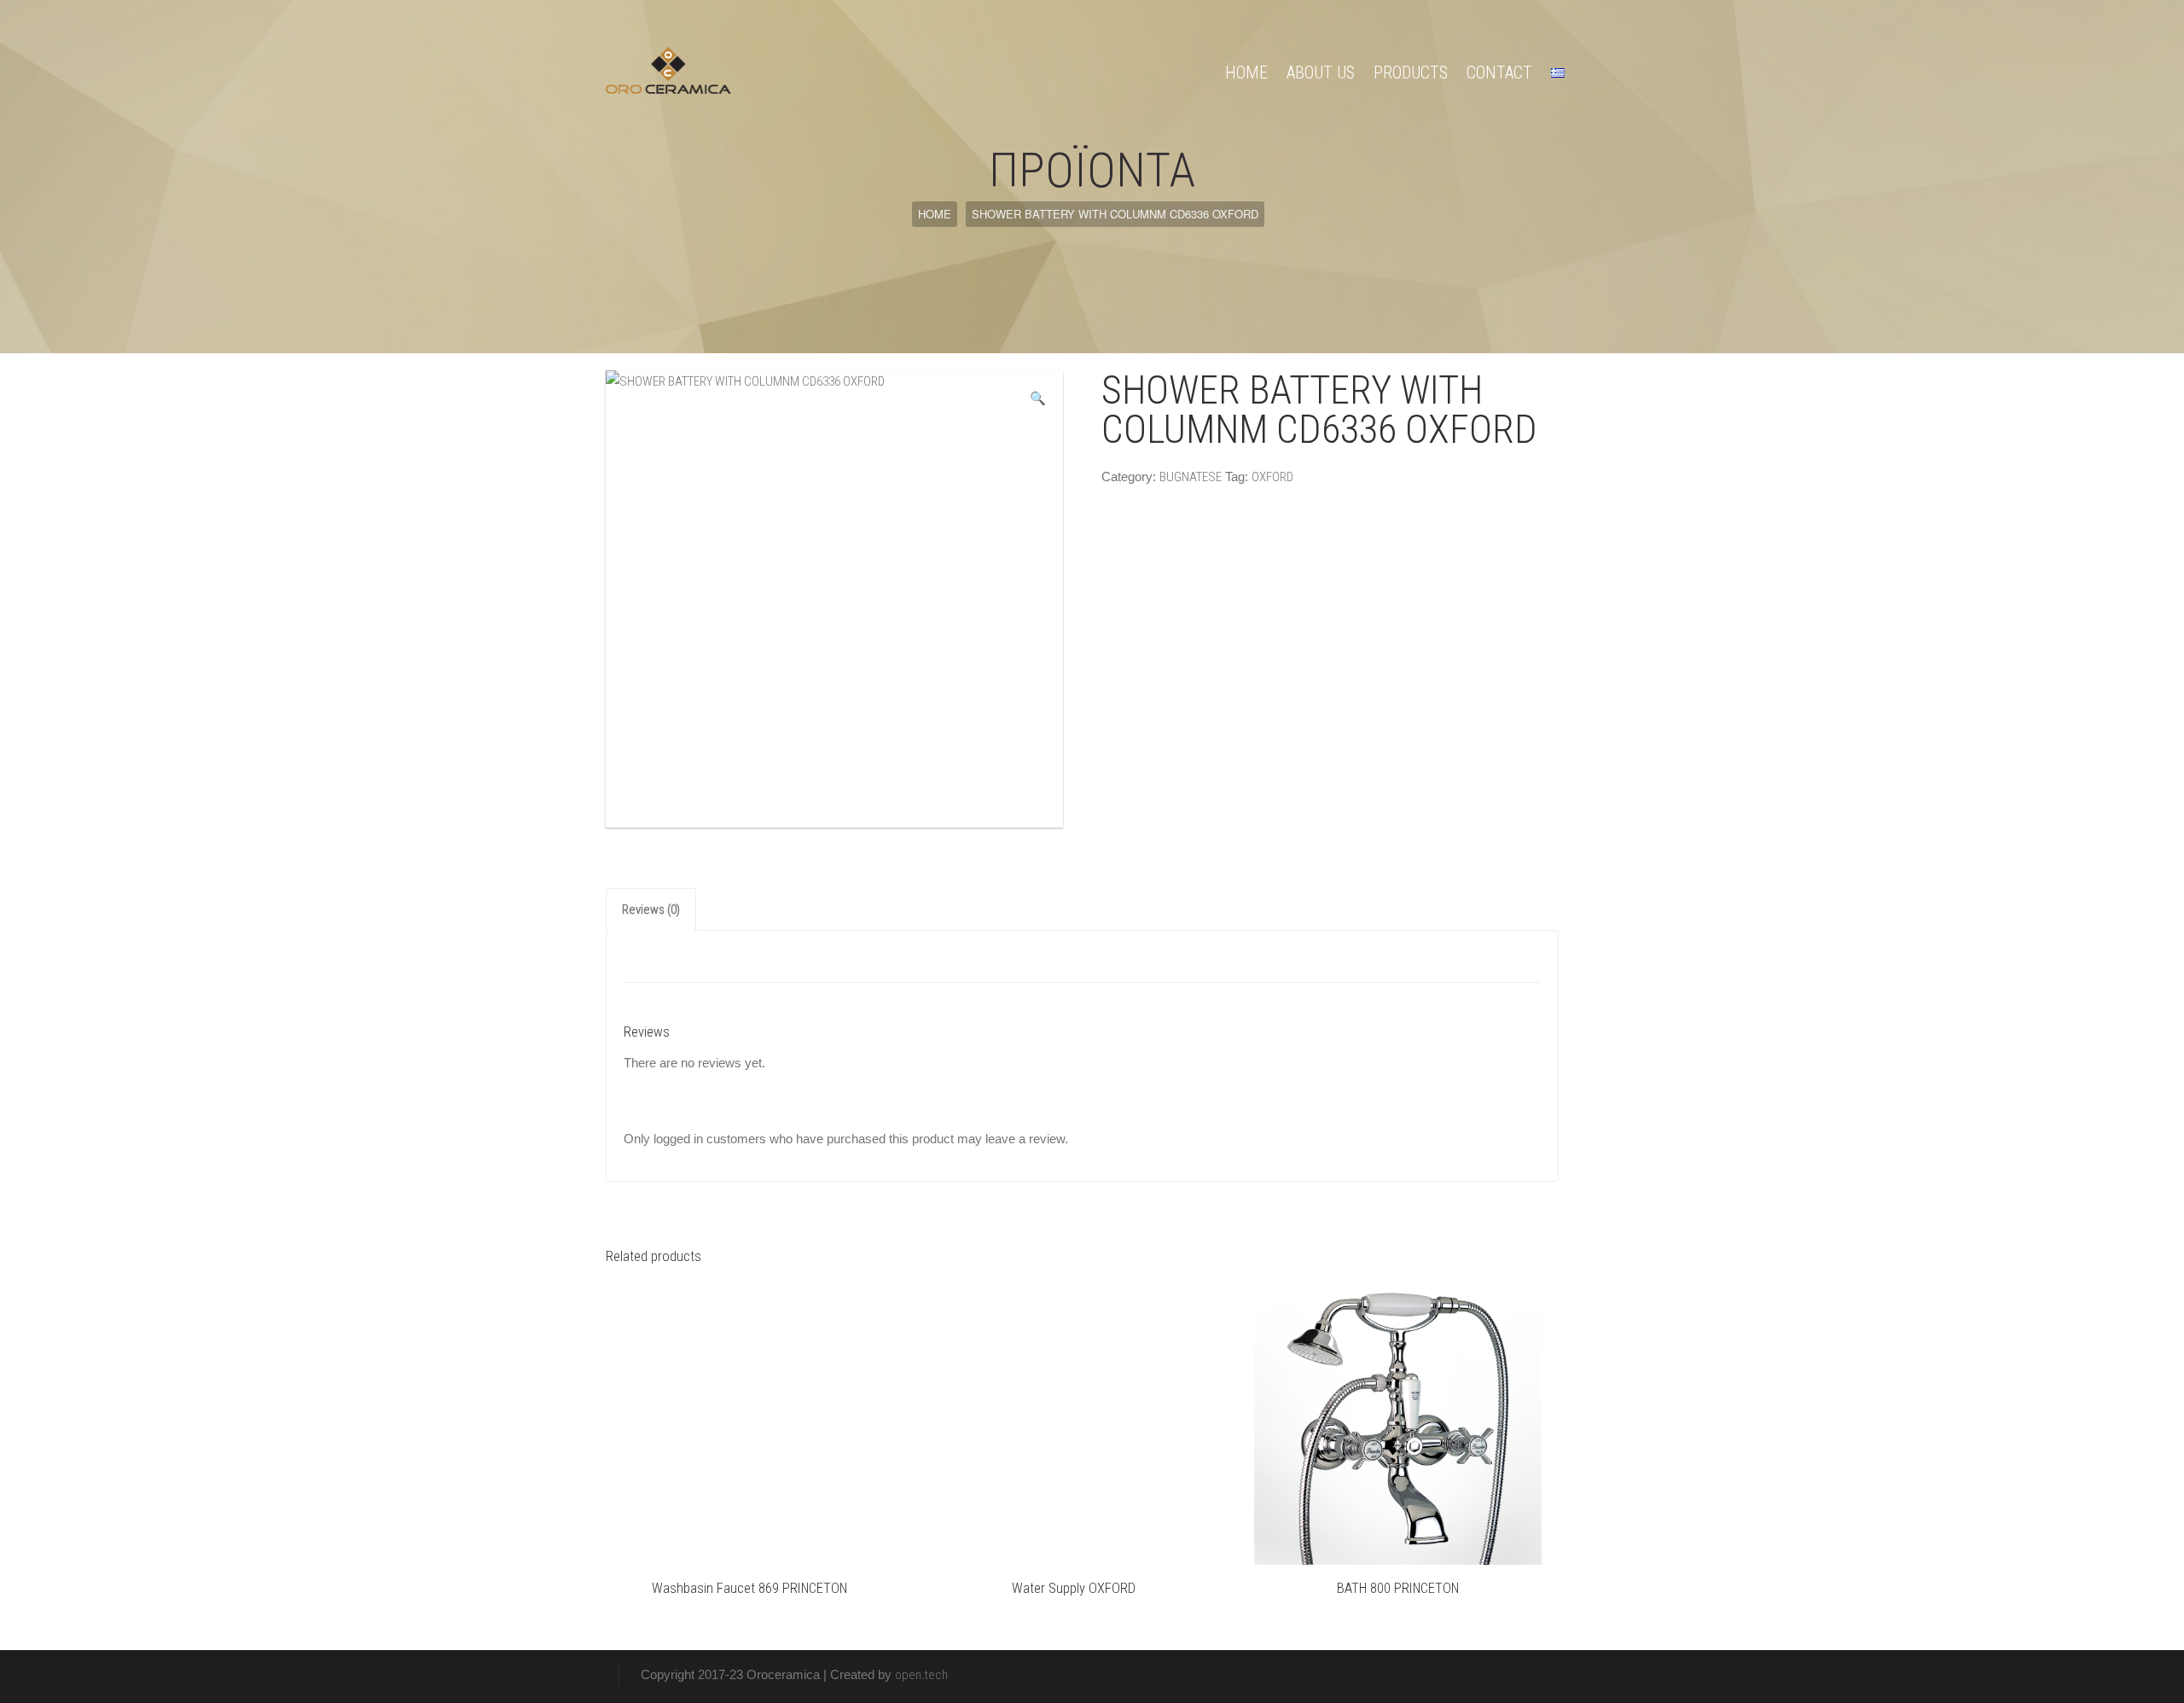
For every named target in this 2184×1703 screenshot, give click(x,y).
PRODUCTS (1411, 73)
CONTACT (1499, 73)
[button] (1038, 398)
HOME (1246, 73)
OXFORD (1272, 477)
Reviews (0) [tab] (651, 910)
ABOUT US (1321, 73)
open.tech (921, 1675)
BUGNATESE (1191, 477)
